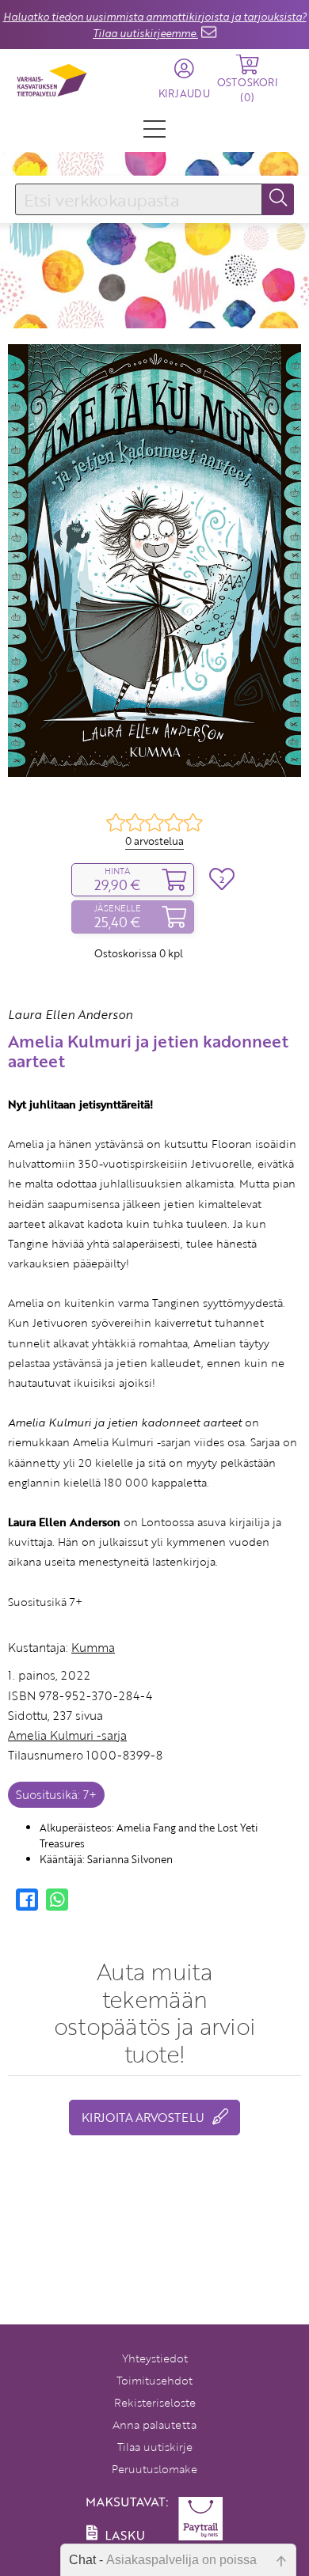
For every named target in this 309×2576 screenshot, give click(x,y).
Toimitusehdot (154, 2380)
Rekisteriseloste (155, 2402)
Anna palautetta (154, 2424)
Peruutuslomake (154, 2469)
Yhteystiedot (155, 2358)
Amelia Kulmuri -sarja (67, 1735)
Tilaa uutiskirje (155, 2447)
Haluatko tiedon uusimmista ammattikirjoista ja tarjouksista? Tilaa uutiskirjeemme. (155, 25)
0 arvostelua (154, 841)
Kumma (93, 1647)
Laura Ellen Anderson (70, 1014)
